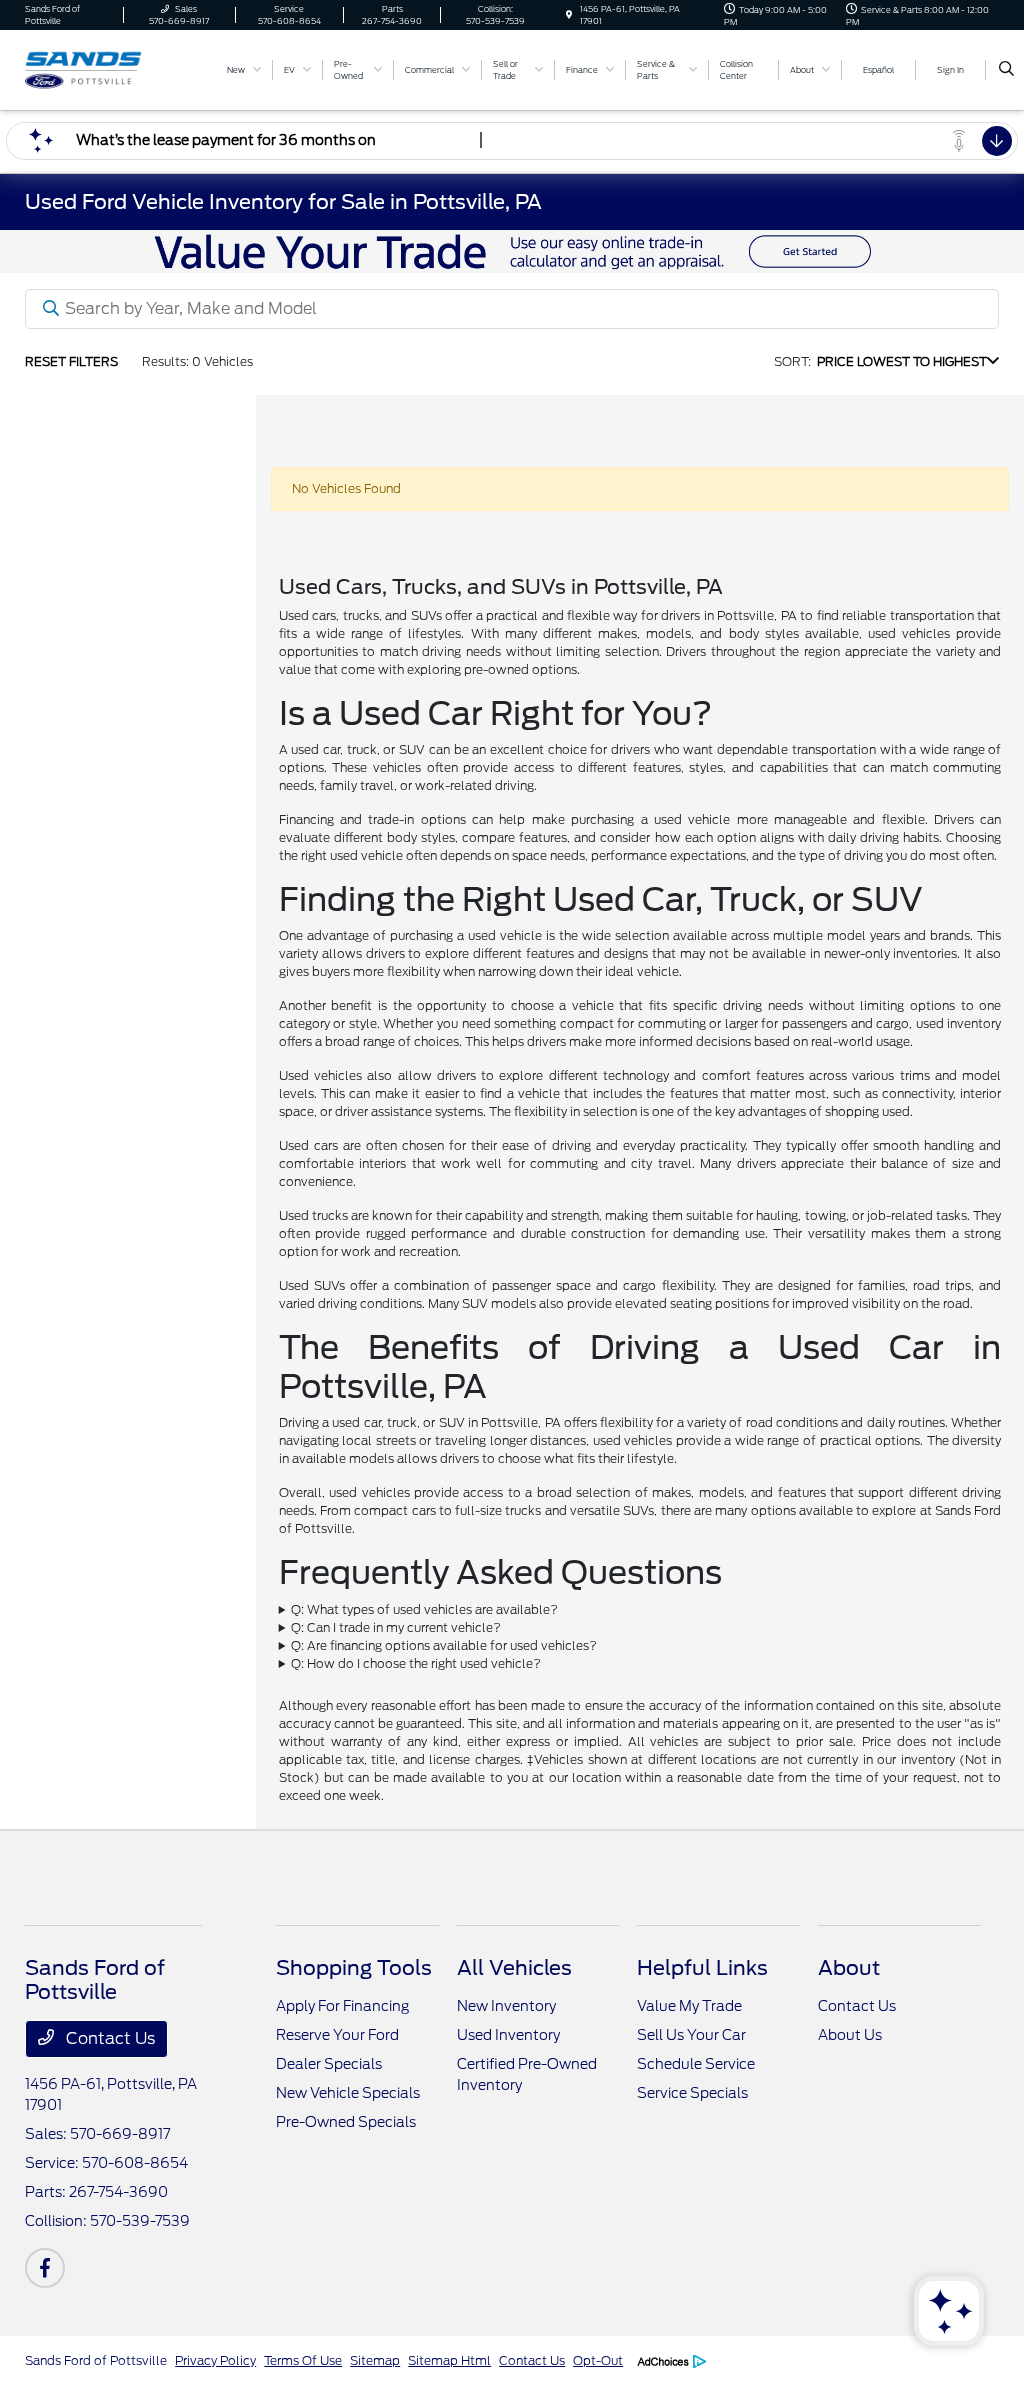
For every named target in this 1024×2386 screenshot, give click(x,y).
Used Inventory (508, 2035)
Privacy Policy (215, 2360)
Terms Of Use (303, 2360)
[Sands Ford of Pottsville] (115, 68)
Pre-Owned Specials (346, 2122)
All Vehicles (514, 1968)
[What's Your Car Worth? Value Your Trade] (512, 250)
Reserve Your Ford (337, 2035)
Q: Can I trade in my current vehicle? (396, 1627)
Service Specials (692, 2093)
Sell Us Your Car (691, 2035)
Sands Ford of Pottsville (96, 2360)
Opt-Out (598, 2360)
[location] (569, 15)
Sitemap (375, 2360)
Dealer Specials (329, 2064)
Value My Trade (689, 2006)
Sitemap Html (449, 2360)
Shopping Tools (354, 1968)
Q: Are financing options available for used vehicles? (444, 1645)
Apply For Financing (342, 2006)
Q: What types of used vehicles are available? (424, 1609)
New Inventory (506, 2006)
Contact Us (108, 2038)
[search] (1006, 70)
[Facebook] (45, 2268)
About (849, 1968)
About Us (850, 2035)
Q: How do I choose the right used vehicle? (416, 1663)
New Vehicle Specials (348, 2093)
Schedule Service (696, 2064)
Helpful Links (702, 1968)
